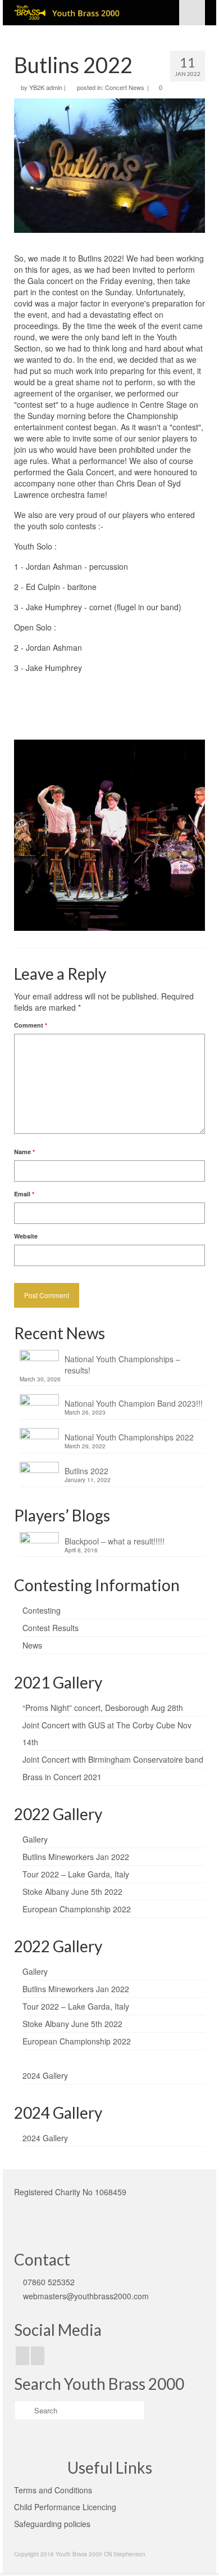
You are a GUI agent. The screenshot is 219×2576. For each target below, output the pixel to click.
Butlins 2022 (86, 1471)
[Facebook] (22, 2356)
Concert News (125, 87)
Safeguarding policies (52, 2524)
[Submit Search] (22, 2410)
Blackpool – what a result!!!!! (115, 1541)
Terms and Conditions (53, 2490)
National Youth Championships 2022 (129, 1437)
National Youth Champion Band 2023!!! (134, 1403)
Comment (31, 1025)
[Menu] (192, 13)
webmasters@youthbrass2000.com (86, 2296)
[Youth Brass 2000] (84, 13)
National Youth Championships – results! (122, 1364)
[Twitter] (38, 2356)
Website (26, 1236)
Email (24, 1194)
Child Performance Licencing (65, 2507)
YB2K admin (46, 87)
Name (24, 1152)
